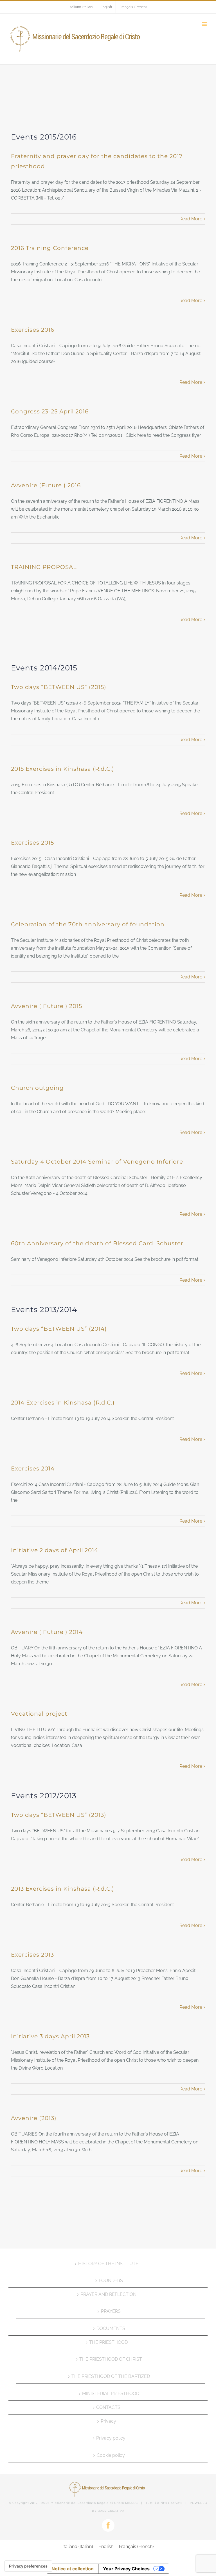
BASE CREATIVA (111, 2511)
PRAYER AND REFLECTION (108, 2294)
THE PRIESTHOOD (108, 2342)
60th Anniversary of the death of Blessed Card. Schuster (97, 1243)
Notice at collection (73, 2569)
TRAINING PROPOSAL (44, 567)
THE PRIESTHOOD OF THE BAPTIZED (111, 2376)
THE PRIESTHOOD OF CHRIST (111, 2359)
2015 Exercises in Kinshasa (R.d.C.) (63, 769)
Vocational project (39, 1714)
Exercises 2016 (33, 330)
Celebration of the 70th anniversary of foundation (88, 924)
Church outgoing (37, 1088)
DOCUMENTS (111, 2328)
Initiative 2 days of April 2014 (55, 1550)
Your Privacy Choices (126, 2569)
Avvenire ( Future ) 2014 (47, 1632)
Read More (191, 219)
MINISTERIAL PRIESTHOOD (111, 2394)
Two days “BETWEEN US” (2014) (59, 1329)
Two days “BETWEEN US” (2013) (59, 1815)
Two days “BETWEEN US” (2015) (59, 687)
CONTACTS (108, 2407)
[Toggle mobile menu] (205, 24)
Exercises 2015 (32, 843)
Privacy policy (111, 2438)
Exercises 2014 (33, 1468)
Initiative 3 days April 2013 (50, 2036)
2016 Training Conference (50, 248)
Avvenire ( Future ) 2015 (47, 1006)
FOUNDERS (111, 2281)
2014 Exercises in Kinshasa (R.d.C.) (63, 1403)
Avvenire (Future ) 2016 (46, 485)
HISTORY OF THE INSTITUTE (108, 2264)
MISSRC (131, 2503)
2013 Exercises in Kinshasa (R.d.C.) (63, 1889)
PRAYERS (111, 2311)
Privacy (108, 2421)
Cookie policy (111, 2455)
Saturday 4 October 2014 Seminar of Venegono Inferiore (97, 1162)
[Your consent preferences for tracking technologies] (28, 2566)
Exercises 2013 (32, 1955)
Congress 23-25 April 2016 (50, 411)
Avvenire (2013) (34, 2118)
